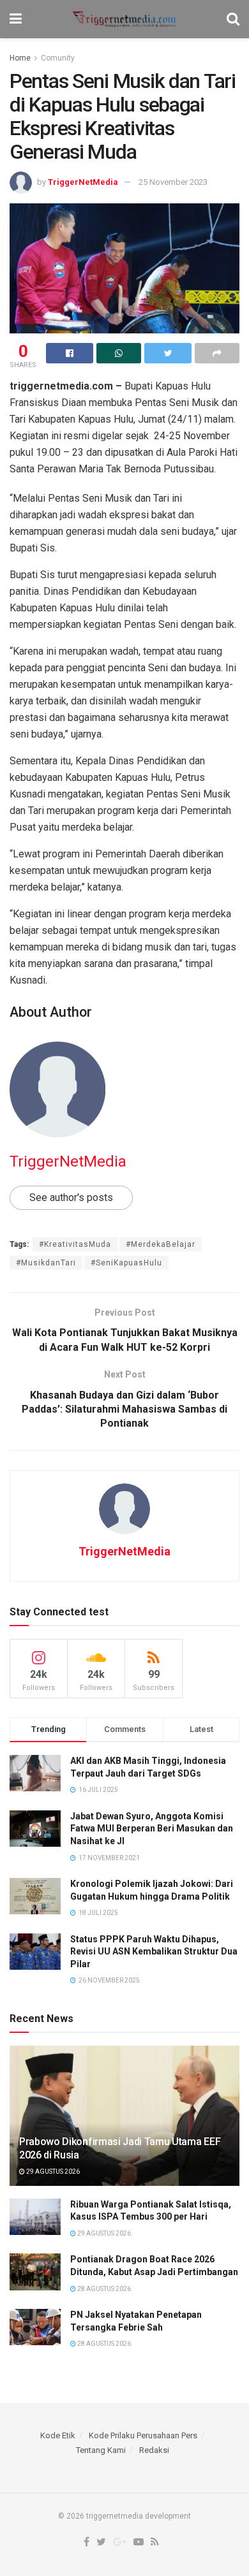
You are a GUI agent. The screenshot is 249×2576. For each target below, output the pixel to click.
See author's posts (71, 1197)
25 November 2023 (173, 182)
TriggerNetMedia (83, 182)
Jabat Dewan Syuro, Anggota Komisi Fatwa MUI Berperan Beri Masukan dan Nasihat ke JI (152, 1829)
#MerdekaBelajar (161, 1244)
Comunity (58, 58)
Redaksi (154, 2450)
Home (20, 58)
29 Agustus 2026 (52, 2172)
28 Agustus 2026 (103, 2289)
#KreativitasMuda (75, 1244)
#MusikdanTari (46, 1263)
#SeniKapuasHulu (126, 1263)
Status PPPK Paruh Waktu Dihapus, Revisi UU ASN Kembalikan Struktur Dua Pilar (154, 1952)
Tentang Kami (101, 2450)
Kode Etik (58, 2435)
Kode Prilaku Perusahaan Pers (143, 2435)
